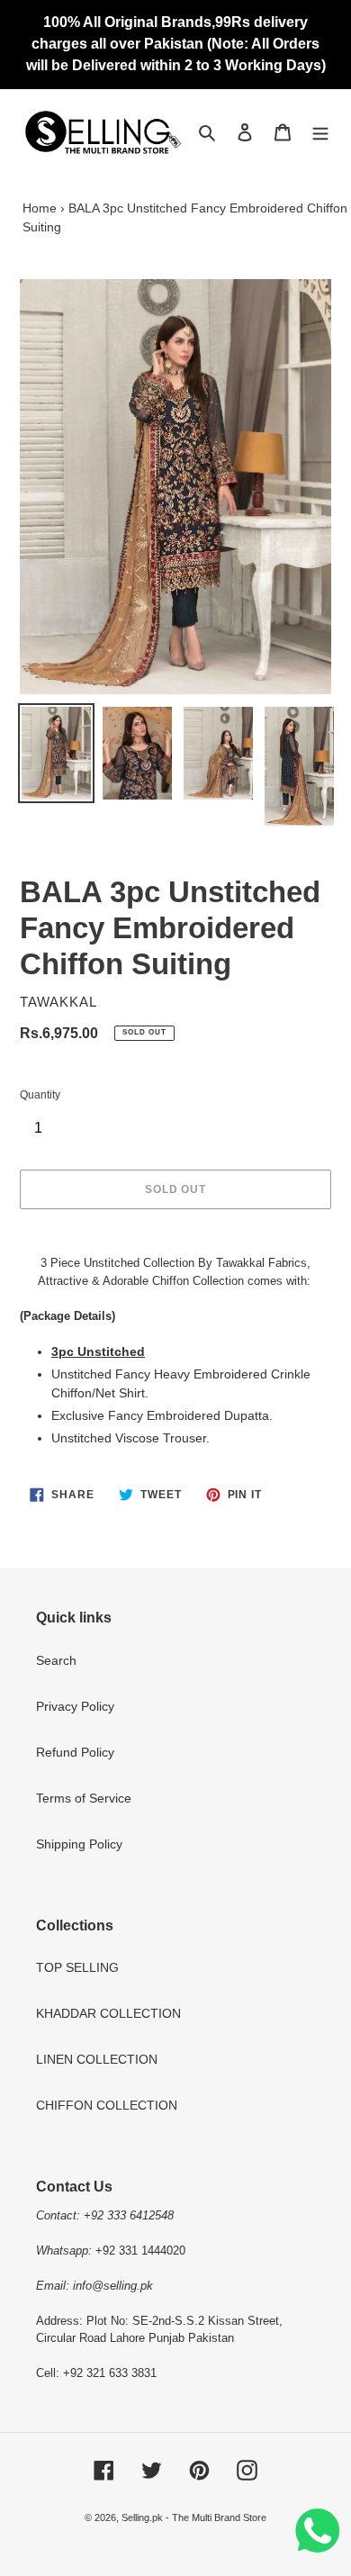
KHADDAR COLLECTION (108, 2013)
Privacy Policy (75, 1706)
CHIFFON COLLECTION (107, 2105)
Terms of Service (84, 1798)
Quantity (40, 1095)
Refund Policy (75, 1752)
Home (40, 208)
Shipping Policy (79, 1844)
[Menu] (320, 132)
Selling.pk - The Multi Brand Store (194, 2517)
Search (56, 1660)
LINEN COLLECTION (97, 2059)
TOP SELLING (77, 1967)
